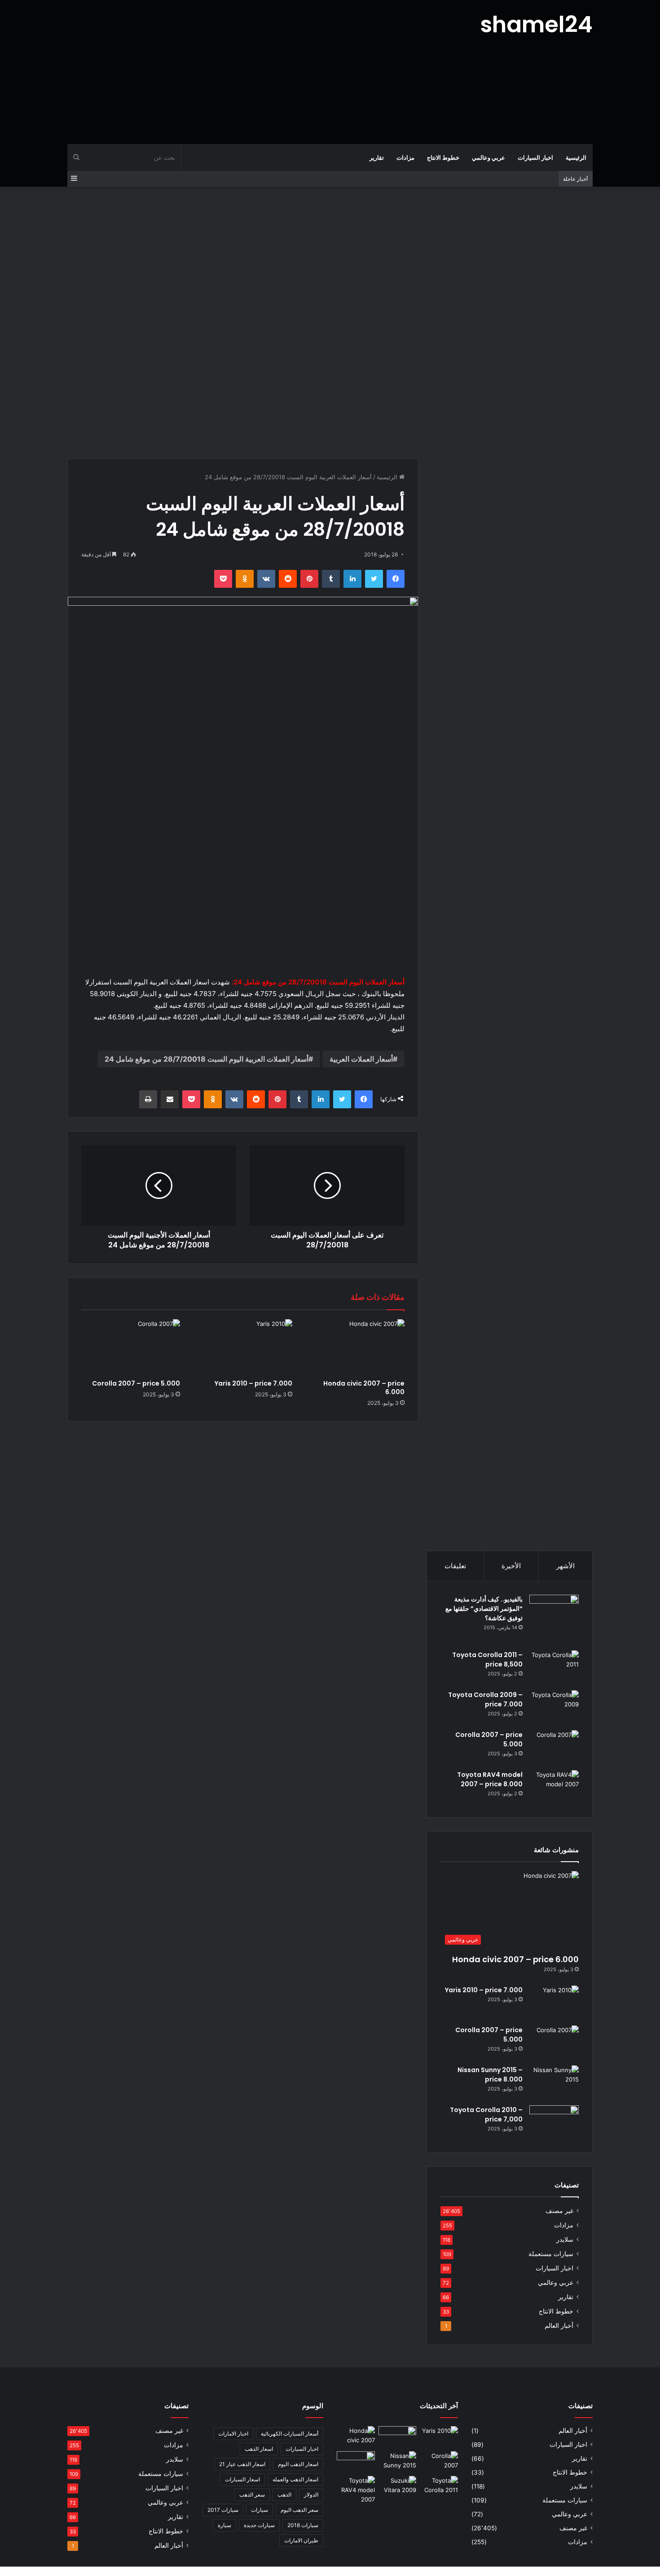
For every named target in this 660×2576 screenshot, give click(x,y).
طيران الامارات (301, 2540)
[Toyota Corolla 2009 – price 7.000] (554, 1707)
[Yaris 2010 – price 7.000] (243, 1347)
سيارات (260, 2510)
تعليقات (455, 1566)
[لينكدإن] (352, 579)
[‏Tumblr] (331, 579)
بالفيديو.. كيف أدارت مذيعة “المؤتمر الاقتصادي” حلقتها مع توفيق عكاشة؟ (484, 1609)
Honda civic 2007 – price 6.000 (364, 1388)
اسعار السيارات (242, 2479)
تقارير (377, 157)
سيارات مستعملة (551, 2254)
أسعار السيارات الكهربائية (290, 2434)
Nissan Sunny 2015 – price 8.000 (490, 2075)
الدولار (311, 2495)
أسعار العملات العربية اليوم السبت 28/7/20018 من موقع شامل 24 (207, 1059)
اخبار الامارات (233, 2434)
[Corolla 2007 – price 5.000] (131, 1347)
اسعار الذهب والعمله (295, 2479)
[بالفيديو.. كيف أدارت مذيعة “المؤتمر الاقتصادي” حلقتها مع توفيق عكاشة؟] (554, 1619)
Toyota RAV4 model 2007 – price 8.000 (490, 1779)
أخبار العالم (559, 2326)
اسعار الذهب (259, 2449)
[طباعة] (148, 1099)
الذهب (284, 2495)
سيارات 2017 (223, 2510)
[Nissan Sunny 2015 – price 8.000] (554, 2082)
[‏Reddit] (288, 579)
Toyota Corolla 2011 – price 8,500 (487, 1660)
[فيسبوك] (396, 579)
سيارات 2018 (303, 2525)
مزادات (405, 157)
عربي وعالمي (488, 157)
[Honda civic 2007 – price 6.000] (355, 1347)
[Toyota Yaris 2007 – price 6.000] (398, 2437)
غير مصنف (559, 2211)
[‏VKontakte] (266, 579)
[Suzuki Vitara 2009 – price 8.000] (398, 2487)
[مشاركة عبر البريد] (170, 1099)
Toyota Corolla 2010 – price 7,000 (486, 2115)
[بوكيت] (223, 579)
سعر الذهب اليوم (299, 2510)
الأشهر (565, 1566)
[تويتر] (374, 579)
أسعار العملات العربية (361, 1059)
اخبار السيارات (535, 157)
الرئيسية (576, 157)
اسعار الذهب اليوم (298, 2464)
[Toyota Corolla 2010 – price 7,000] (554, 2122)
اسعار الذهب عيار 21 (242, 2464)
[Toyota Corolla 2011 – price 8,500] (554, 1667)
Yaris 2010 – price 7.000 (253, 1383)
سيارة (224, 2525)
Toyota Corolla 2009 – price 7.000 (485, 1699)
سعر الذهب (252, 2495)
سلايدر (565, 2239)
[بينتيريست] (309, 579)
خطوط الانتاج (443, 157)
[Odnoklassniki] (245, 579)
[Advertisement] (240, 72)
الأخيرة (511, 1566)
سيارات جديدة (259, 2525)
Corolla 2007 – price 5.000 (136, 1383)
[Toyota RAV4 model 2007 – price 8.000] (554, 1787)
